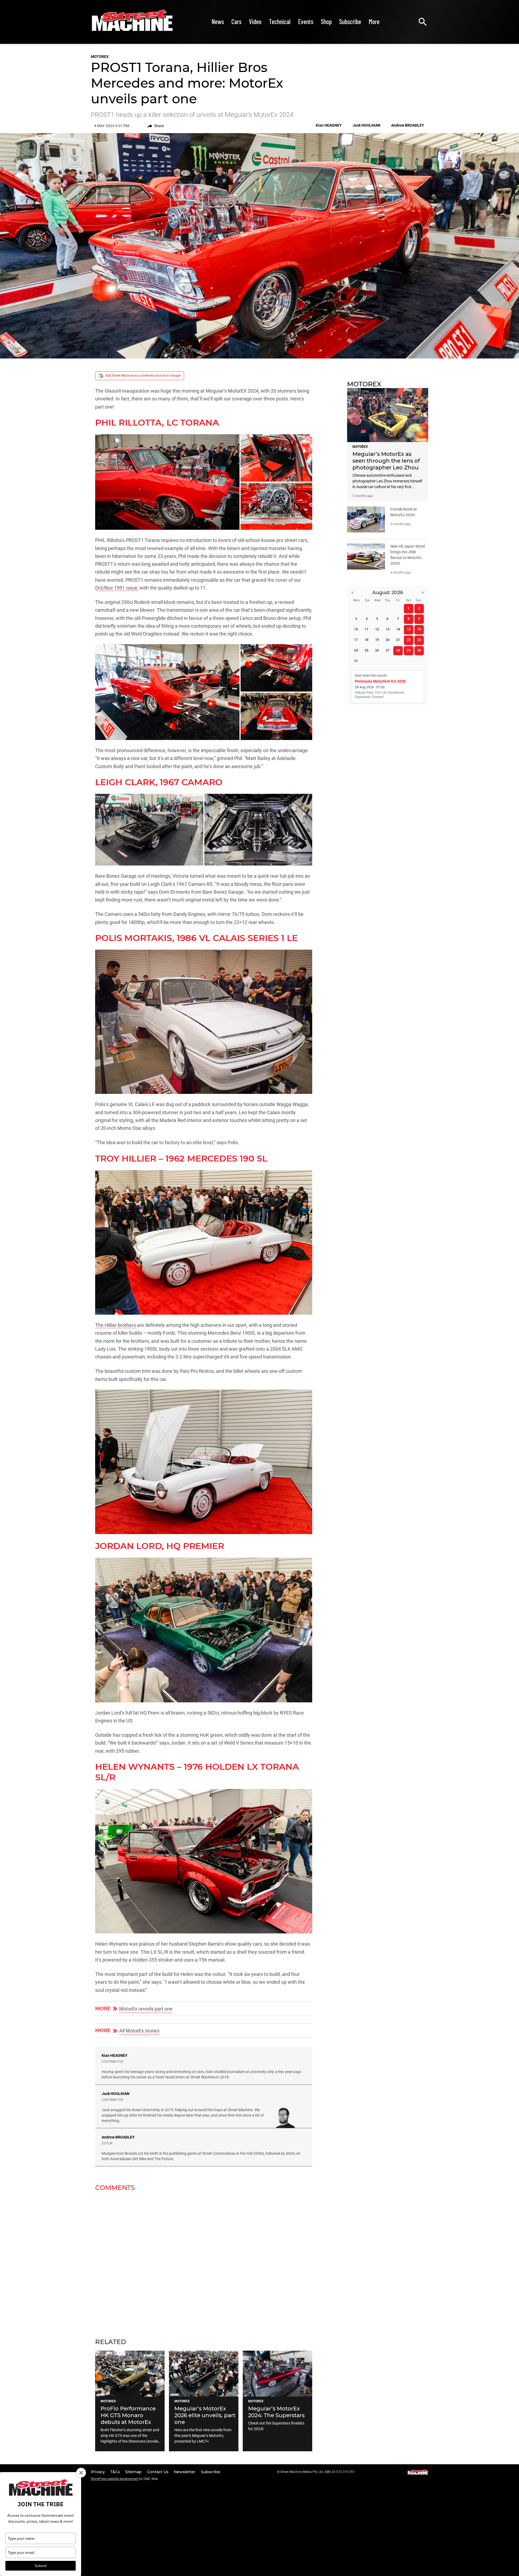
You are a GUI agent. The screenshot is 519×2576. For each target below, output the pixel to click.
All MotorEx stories (139, 2031)
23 (419, 640)
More (374, 22)
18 (367, 640)
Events (306, 22)
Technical (280, 22)
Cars (236, 22)
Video (255, 22)
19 (377, 640)
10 (356, 629)
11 (367, 629)
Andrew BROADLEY (118, 2137)
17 (356, 640)
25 (367, 650)
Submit (41, 2566)
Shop (326, 22)
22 (409, 640)
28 (398, 650)
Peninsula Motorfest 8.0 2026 (380, 681)
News (218, 22)
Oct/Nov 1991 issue (116, 588)
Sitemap (134, 2472)
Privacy (98, 2472)
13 (388, 629)
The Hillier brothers (116, 1325)
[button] (167, 482)
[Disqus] (204, 2261)
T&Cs (116, 2472)
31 (356, 661)
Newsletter (185, 2472)
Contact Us (158, 2472)
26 (377, 650)
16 (419, 629)
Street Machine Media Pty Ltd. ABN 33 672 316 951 (318, 2472)
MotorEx (100, 57)
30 (419, 650)
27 (388, 650)
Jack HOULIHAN (116, 2094)
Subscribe (350, 22)
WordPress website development (115, 2479)
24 (356, 650)
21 (398, 640)
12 (377, 629)
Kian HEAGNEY (115, 2055)
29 (409, 650)
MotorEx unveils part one (146, 2009)
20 (388, 640)
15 (409, 629)
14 (398, 629)
